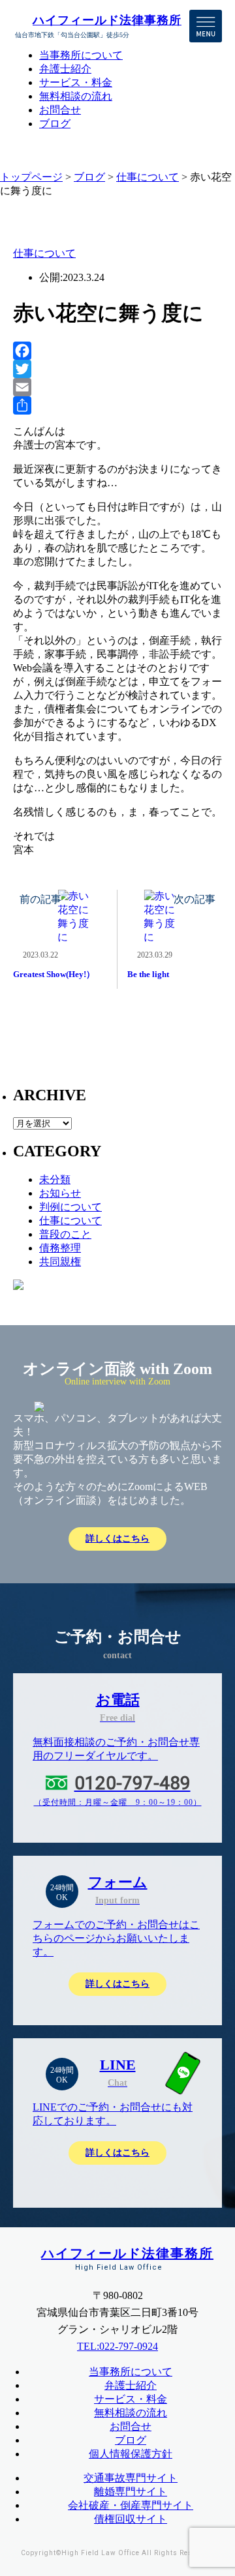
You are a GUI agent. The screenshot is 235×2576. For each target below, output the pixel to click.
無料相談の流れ (76, 96)
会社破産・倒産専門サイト (131, 2505)
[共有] (117, 405)
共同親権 (60, 1262)
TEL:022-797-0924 (117, 2346)
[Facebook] (117, 351)
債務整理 (60, 1248)
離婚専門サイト (131, 2492)
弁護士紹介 (65, 69)
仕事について (148, 177)
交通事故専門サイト (131, 2478)
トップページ (31, 177)
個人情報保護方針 (131, 2454)
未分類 (55, 1179)
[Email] (117, 387)
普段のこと (65, 1234)
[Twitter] (117, 369)
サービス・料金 (76, 82)
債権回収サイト (131, 2519)
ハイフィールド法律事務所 (107, 20)
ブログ (55, 124)
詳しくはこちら (117, 1539)
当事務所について (81, 55)
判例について (70, 1207)
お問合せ (60, 110)
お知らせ (60, 1193)
